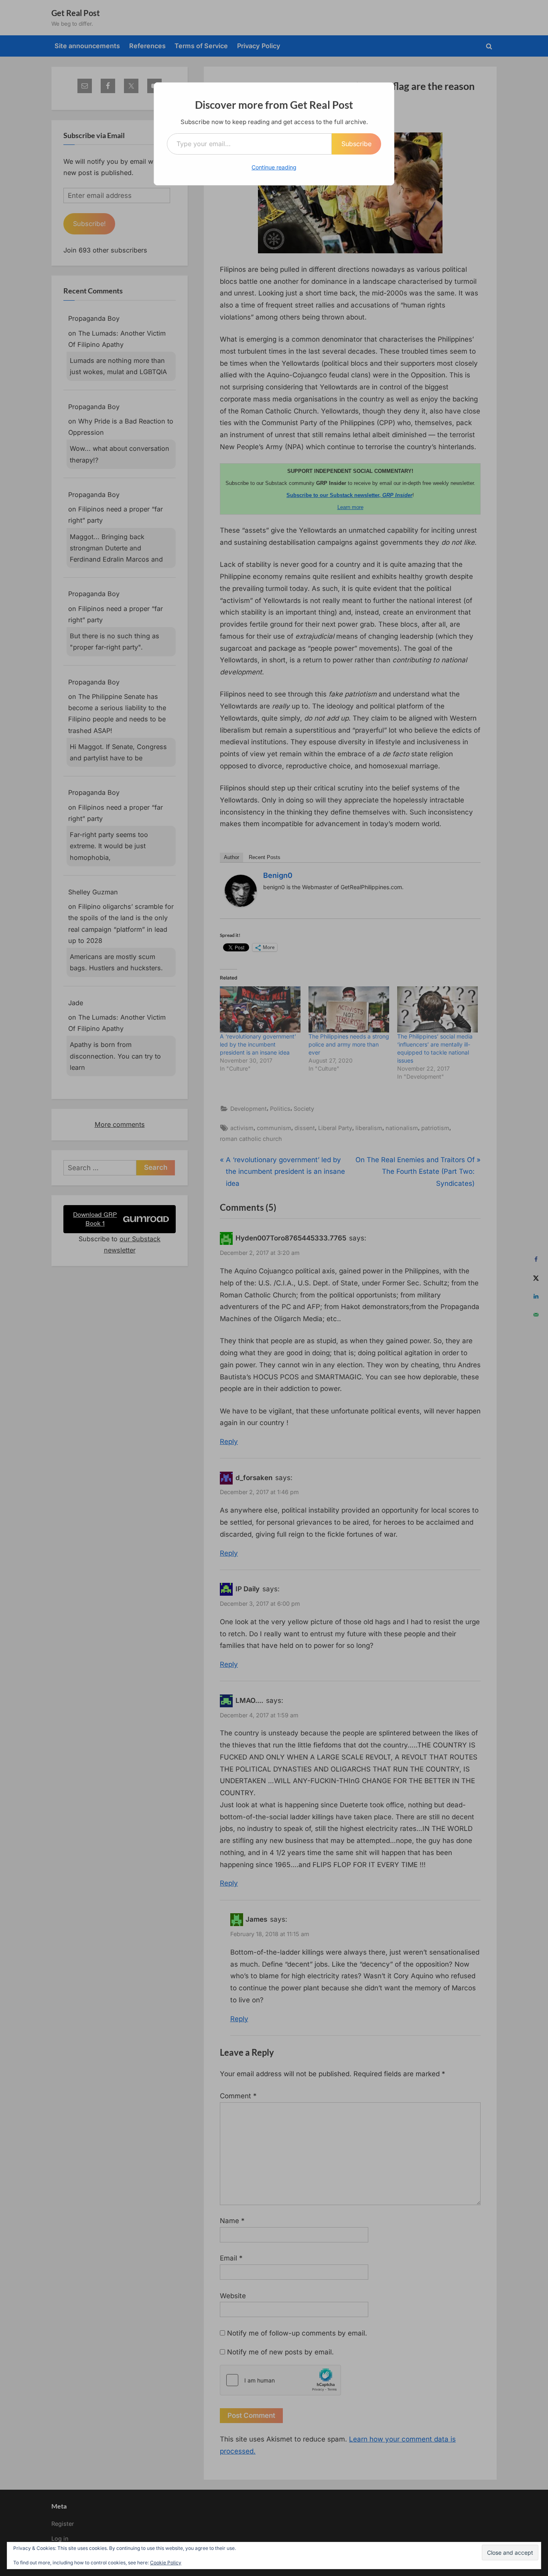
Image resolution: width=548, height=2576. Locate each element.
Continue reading (274, 167)
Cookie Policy (166, 2563)
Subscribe (356, 144)
